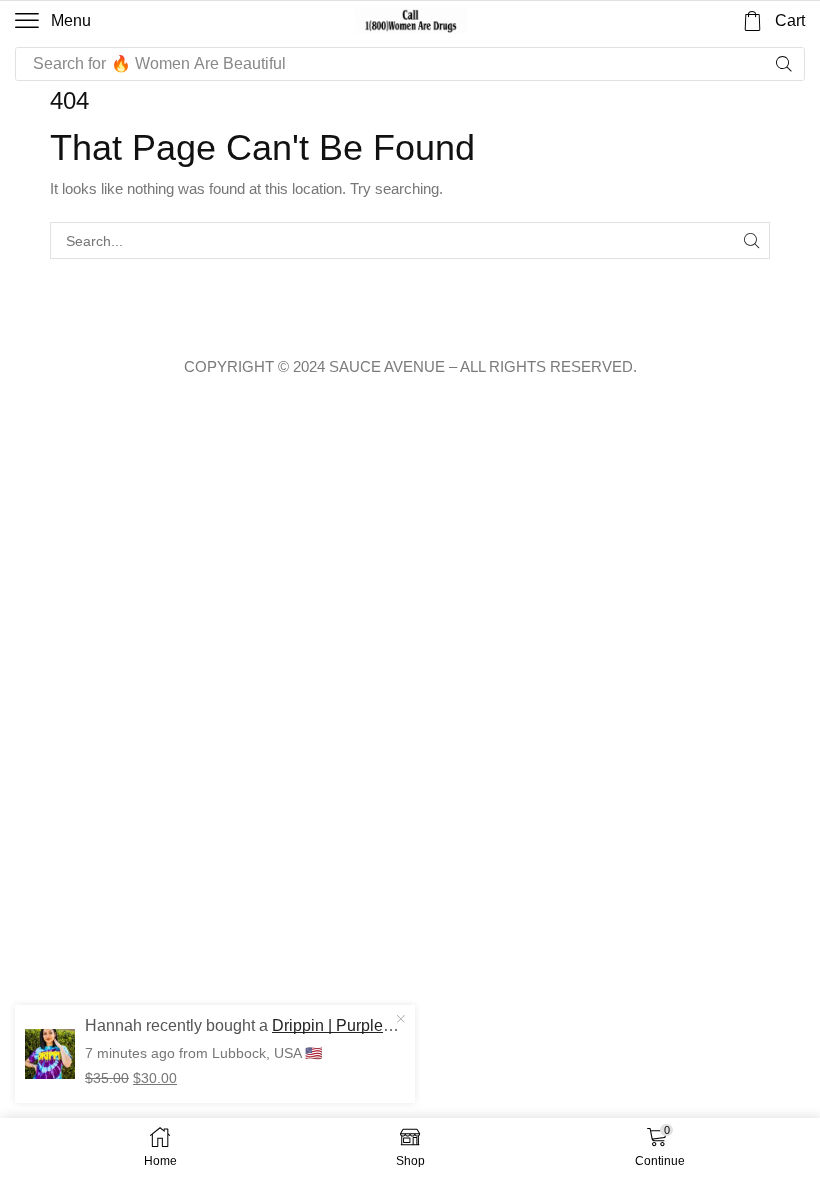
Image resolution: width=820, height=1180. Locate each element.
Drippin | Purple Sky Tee (351, 1025)
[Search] (784, 64)
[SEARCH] (751, 240)
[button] (53, 21)
